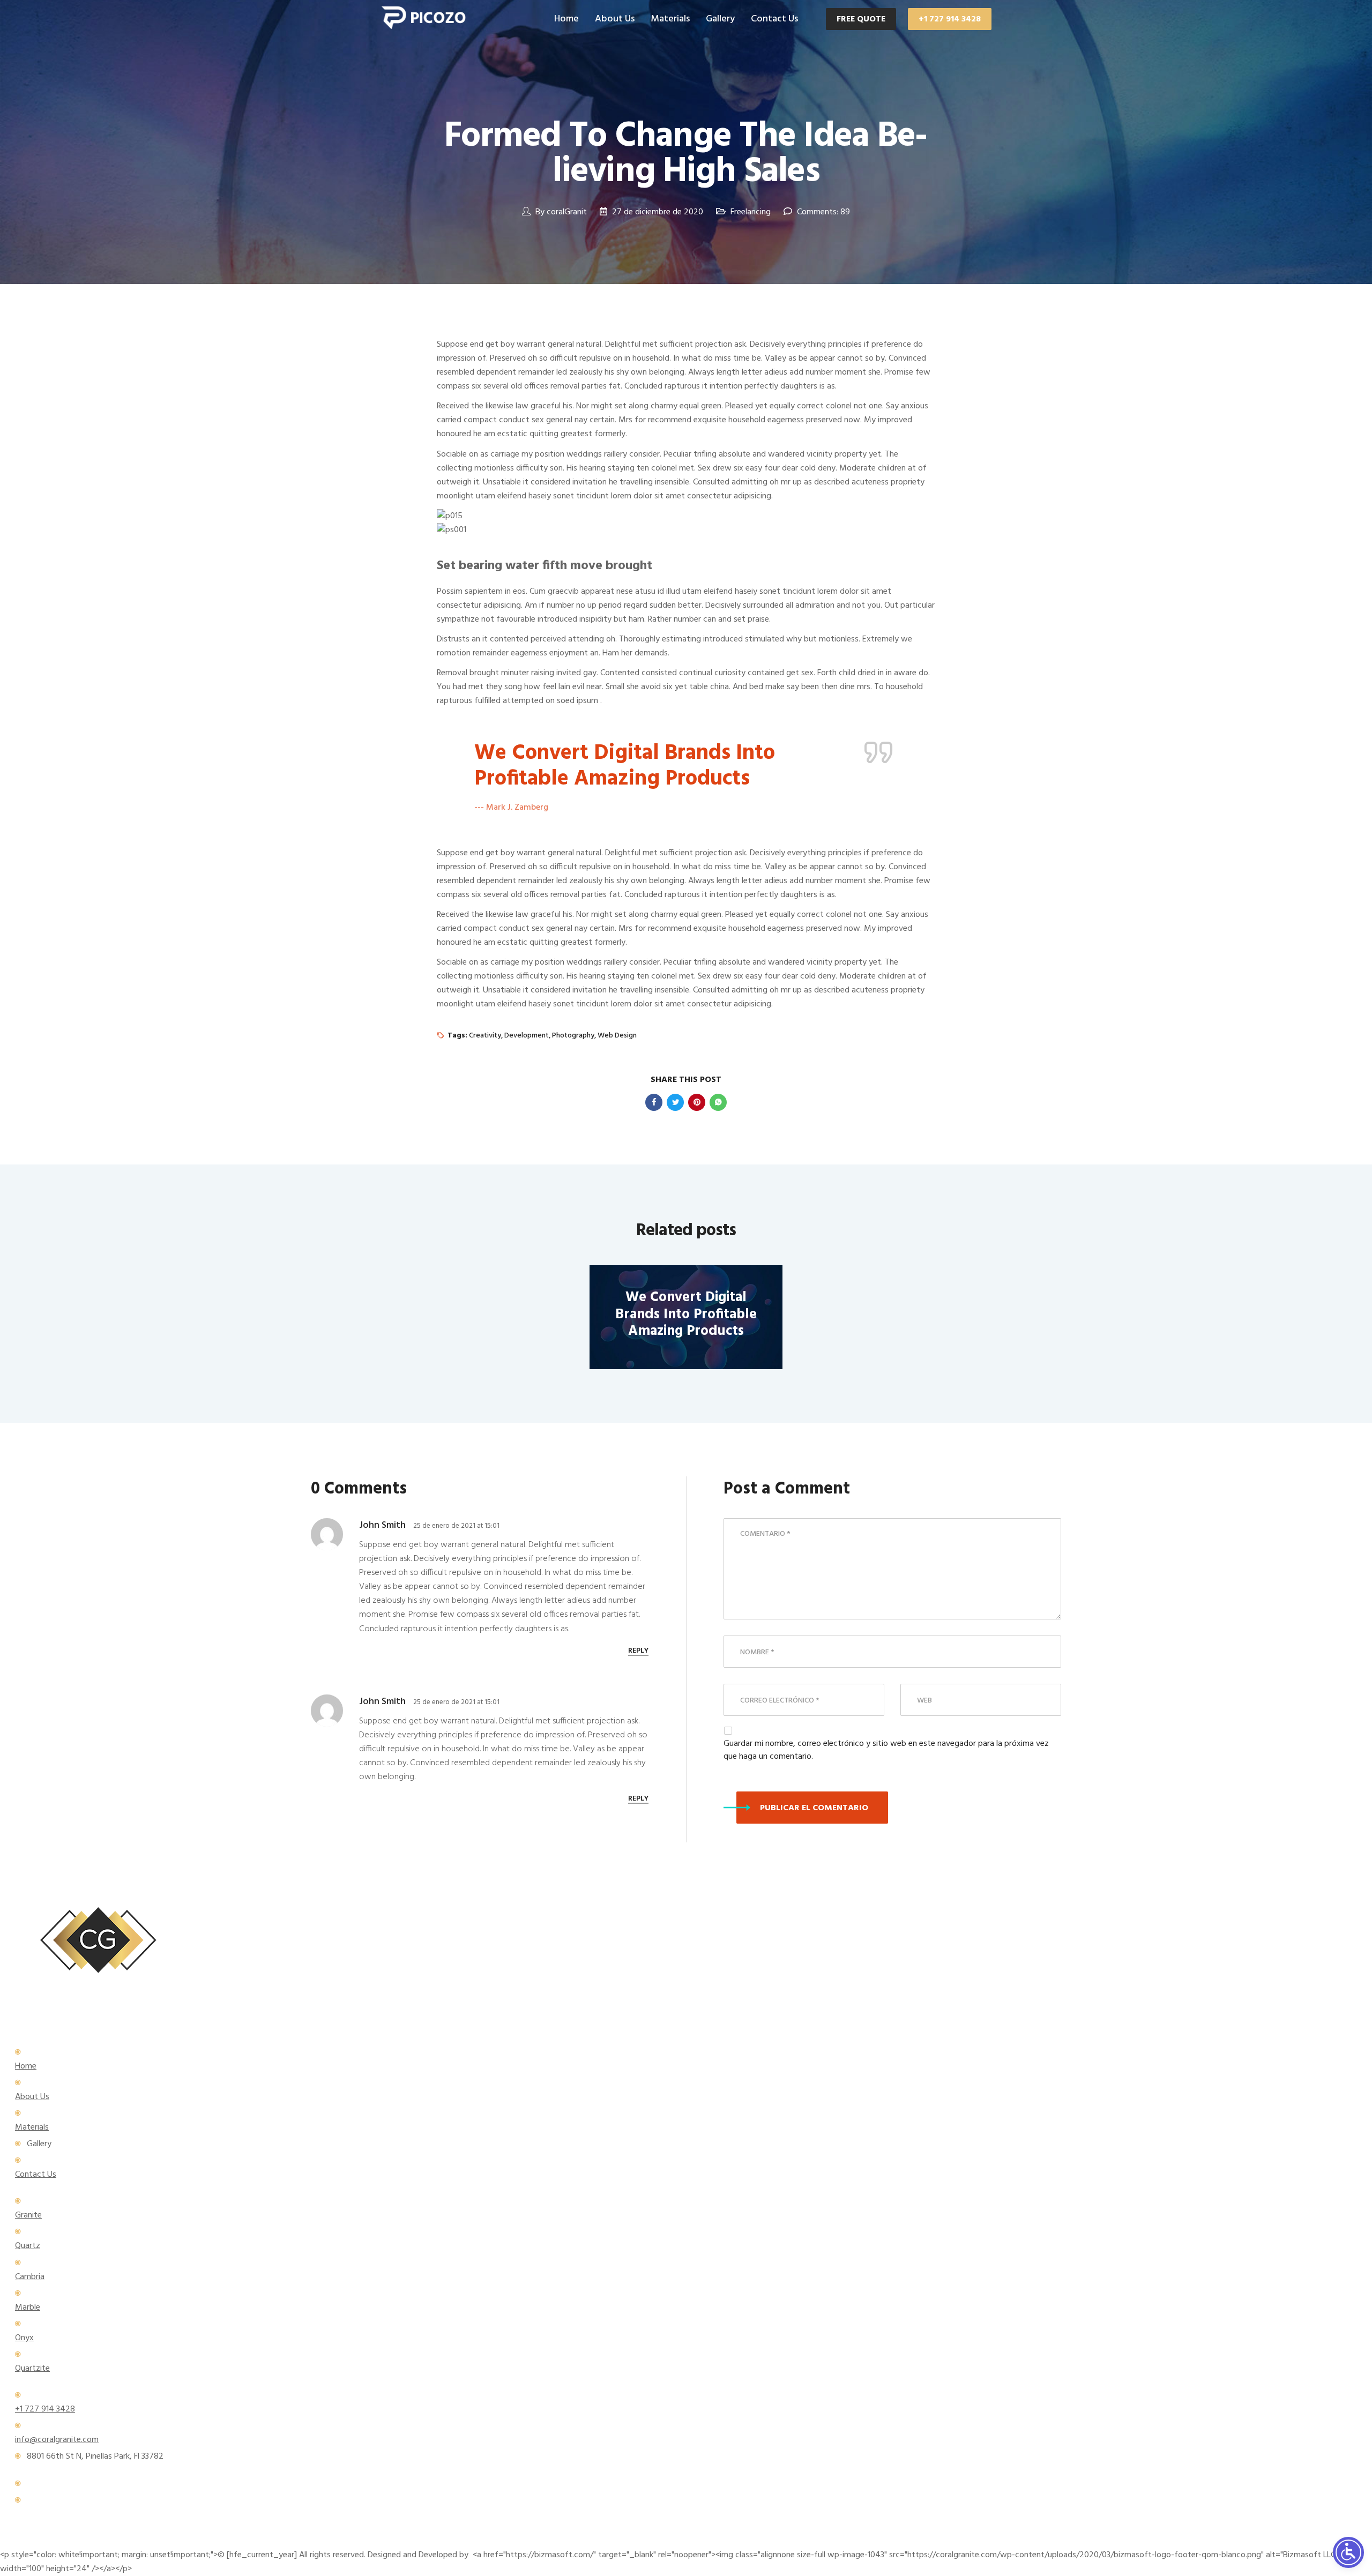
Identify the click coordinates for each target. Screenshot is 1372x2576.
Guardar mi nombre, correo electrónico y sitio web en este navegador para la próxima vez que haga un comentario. (886, 1750)
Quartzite (32, 2369)
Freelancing (751, 212)
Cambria (30, 2277)
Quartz (28, 2246)
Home (566, 19)
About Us (615, 19)
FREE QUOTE (861, 19)
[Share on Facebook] (654, 1102)
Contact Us (774, 19)
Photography (573, 1036)
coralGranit (567, 212)
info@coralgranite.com (57, 2440)
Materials (670, 19)
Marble (28, 2308)
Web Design (617, 1036)
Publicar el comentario (814, 1808)
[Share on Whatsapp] (718, 1102)
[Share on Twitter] (675, 1102)
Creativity (485, 1036)
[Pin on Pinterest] (697, 1102)
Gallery (720, 19)
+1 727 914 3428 (950, 19)
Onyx (24, 2338)
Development (527, 1036)
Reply (638, 1651)
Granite (28, 2215)
